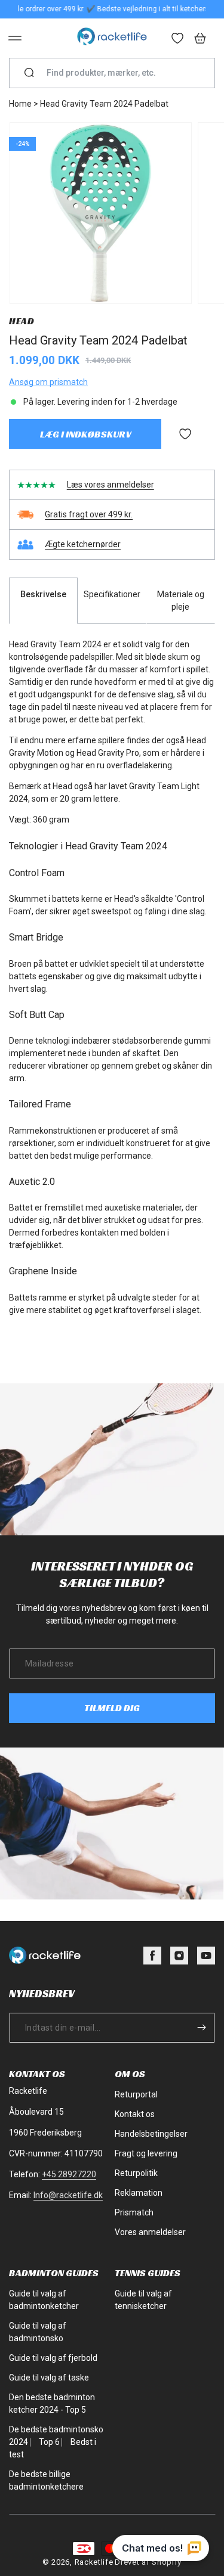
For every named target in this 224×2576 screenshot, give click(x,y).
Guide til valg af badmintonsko (38, 2332)
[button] (15, 38)
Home (20, 104)
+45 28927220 (69, 2174)
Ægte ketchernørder (83, 544)
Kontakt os (135, 2114)
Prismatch (134, 2212)
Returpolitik (136, 2173)
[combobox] (117, 73)
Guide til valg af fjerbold (53, 2358)
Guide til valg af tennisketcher (143, 2300)
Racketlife (94, 2562)
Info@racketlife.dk (68, 2195)
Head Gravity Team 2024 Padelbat (104, 104)
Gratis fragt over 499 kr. (89, 514)
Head (22, 321)
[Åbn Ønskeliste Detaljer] (178, 39)
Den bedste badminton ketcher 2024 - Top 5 (52, 2403)
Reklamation (139, 2193)
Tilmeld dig (112, 1708)
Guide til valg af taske (49, 2378)
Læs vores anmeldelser (111, 485)
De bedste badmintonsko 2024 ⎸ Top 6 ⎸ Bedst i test (56, 2442)
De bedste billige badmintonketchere (46, 2480)
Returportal (136, 2094)
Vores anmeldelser (150, 2232)
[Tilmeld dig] (201, 2028)
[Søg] (29, 73)
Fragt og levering (146, 2153)
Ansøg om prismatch (48, 382)
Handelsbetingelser (151, 2134)
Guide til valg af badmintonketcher (44, 2300)
